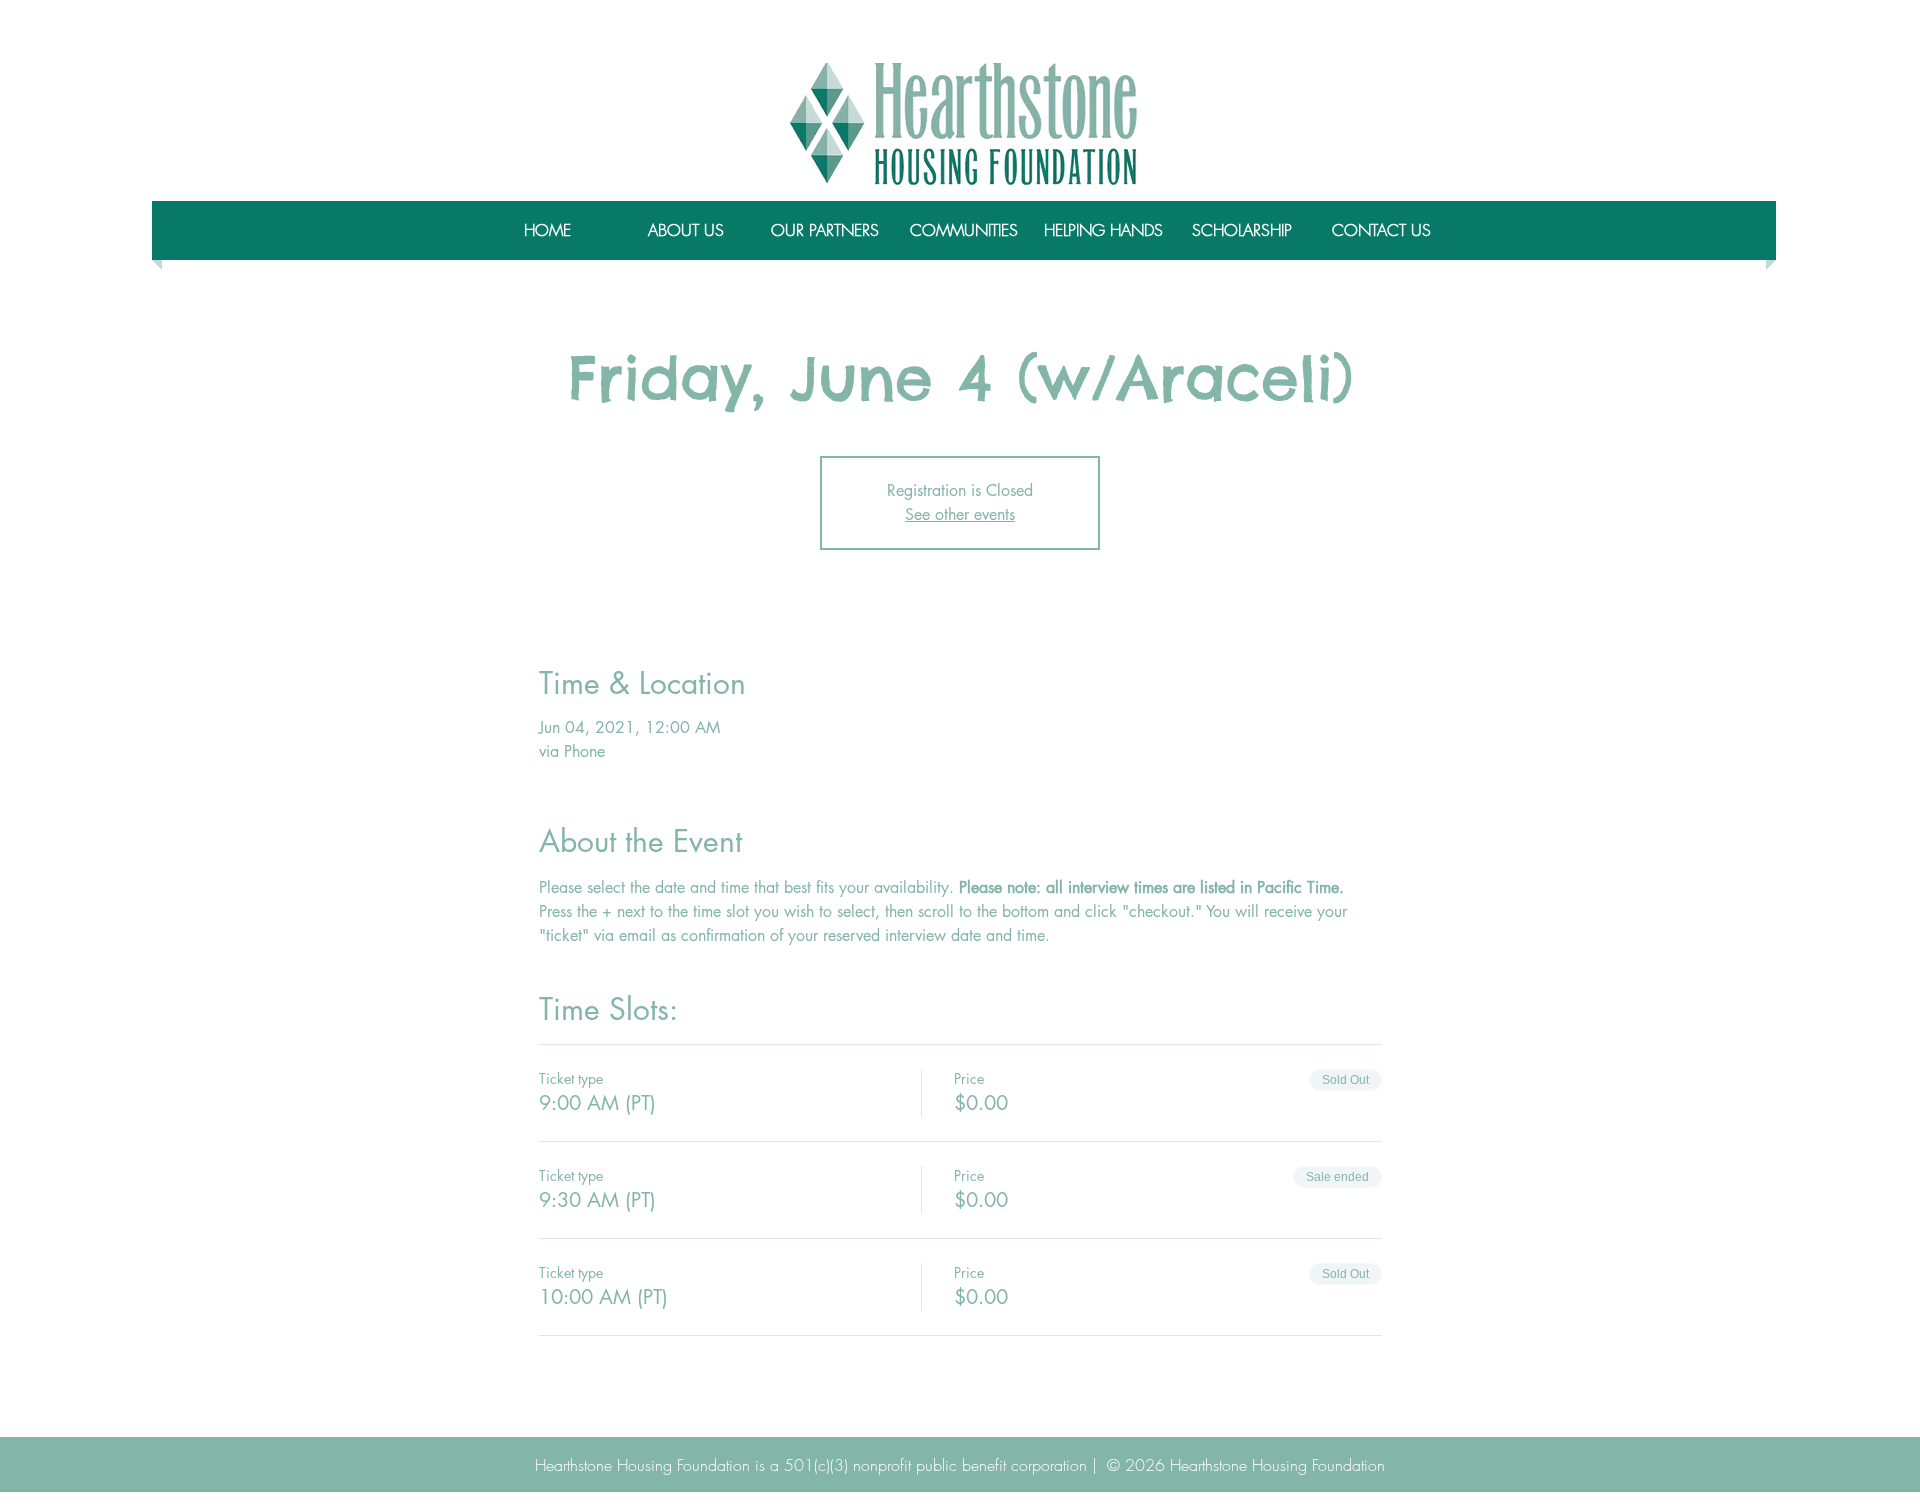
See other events (960, 514)
